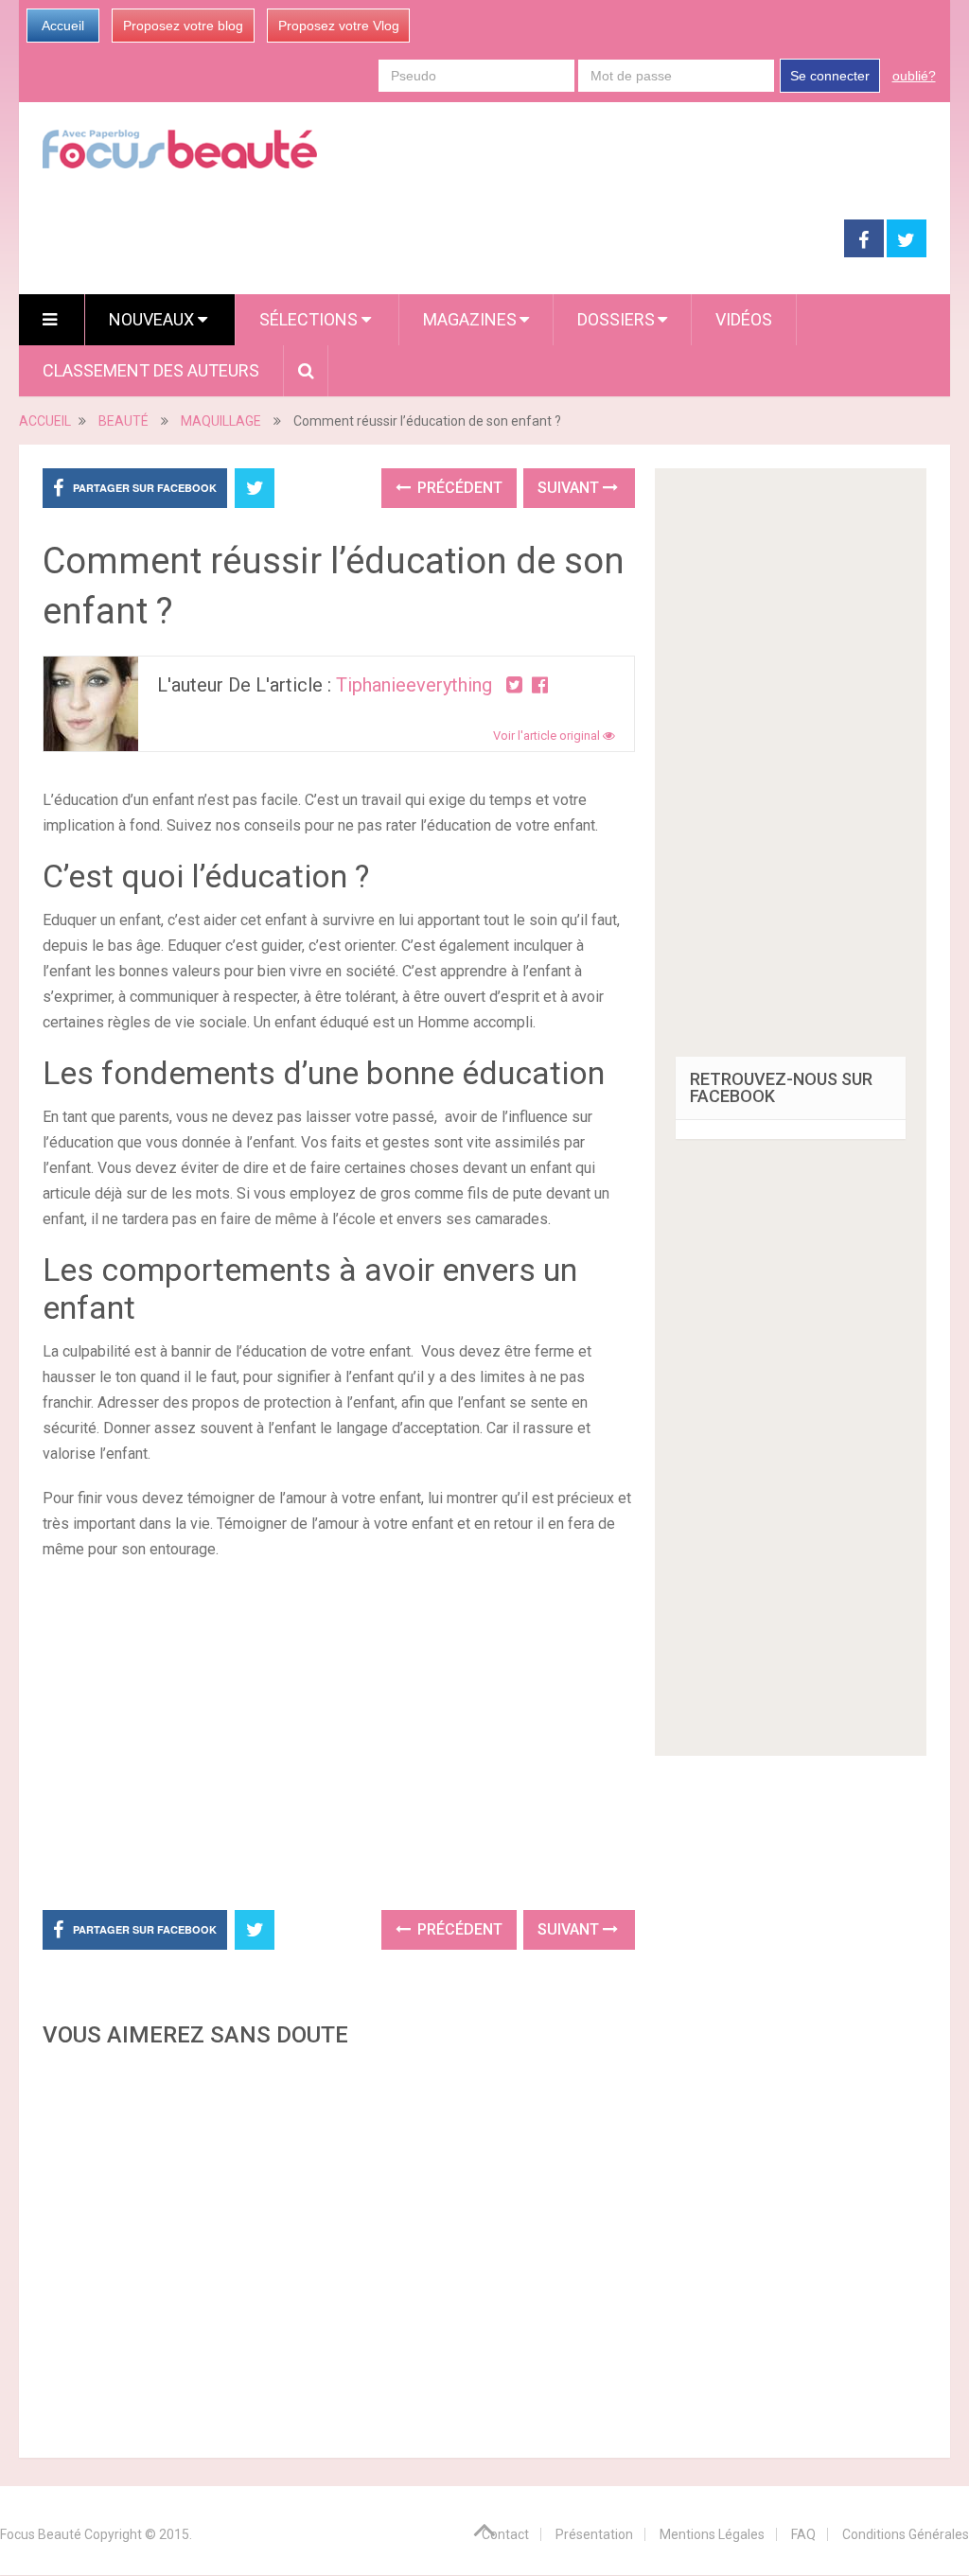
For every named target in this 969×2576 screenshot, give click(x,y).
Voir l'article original (548, 736)
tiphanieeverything (414, 685)
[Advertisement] (397, 1732)
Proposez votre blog (183, 26)
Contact (505, 2534)
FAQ (803, 2534)
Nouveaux (153, 319)
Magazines (470, 319)
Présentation (594, 2534)
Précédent (458, 488)
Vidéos (744, 319)
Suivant (570, 488)
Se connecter (830, 76)
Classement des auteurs (151, 370)
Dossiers (616, 319)
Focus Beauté (41, 2534)
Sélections (310, 319)
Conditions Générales (906, 2534)
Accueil (63, 26)
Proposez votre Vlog (339, 26)
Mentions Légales (712, 2534)
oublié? (914, 76)
